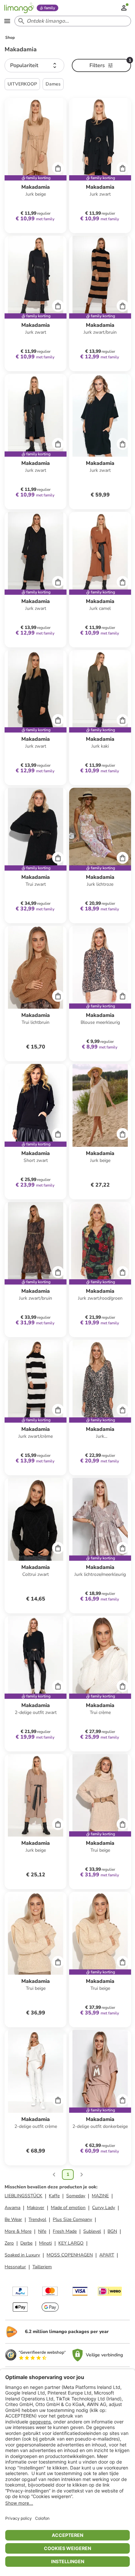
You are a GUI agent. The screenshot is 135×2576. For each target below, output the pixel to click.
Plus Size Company (72, 2219)
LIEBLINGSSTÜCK (23, 2196)
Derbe (26, 2243)
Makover (36, 2208)
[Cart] (58, 168)
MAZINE (100, 2196)
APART (107, 2255)
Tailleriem (42, 2267)
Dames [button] (53, 84)
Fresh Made (65, 2231)
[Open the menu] (7, 21)
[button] (34, 65)
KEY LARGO (71, 2243)
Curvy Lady (104, 2208)
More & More (18, 2231)
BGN (112, 2231)
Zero (9, 2243)
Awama (12, 2208)
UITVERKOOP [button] (22, 84)
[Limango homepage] (19, 8)
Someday (76, 2196)
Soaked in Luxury (22, 2255)
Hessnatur (15, 2267)
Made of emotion (68, 2208)
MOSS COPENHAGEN (70, 2255)
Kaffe (54, 2196)
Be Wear (13, 2219)
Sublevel (92, 2231)
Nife (42, 2231)
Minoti (45, 2243)
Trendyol (37, 2219)
